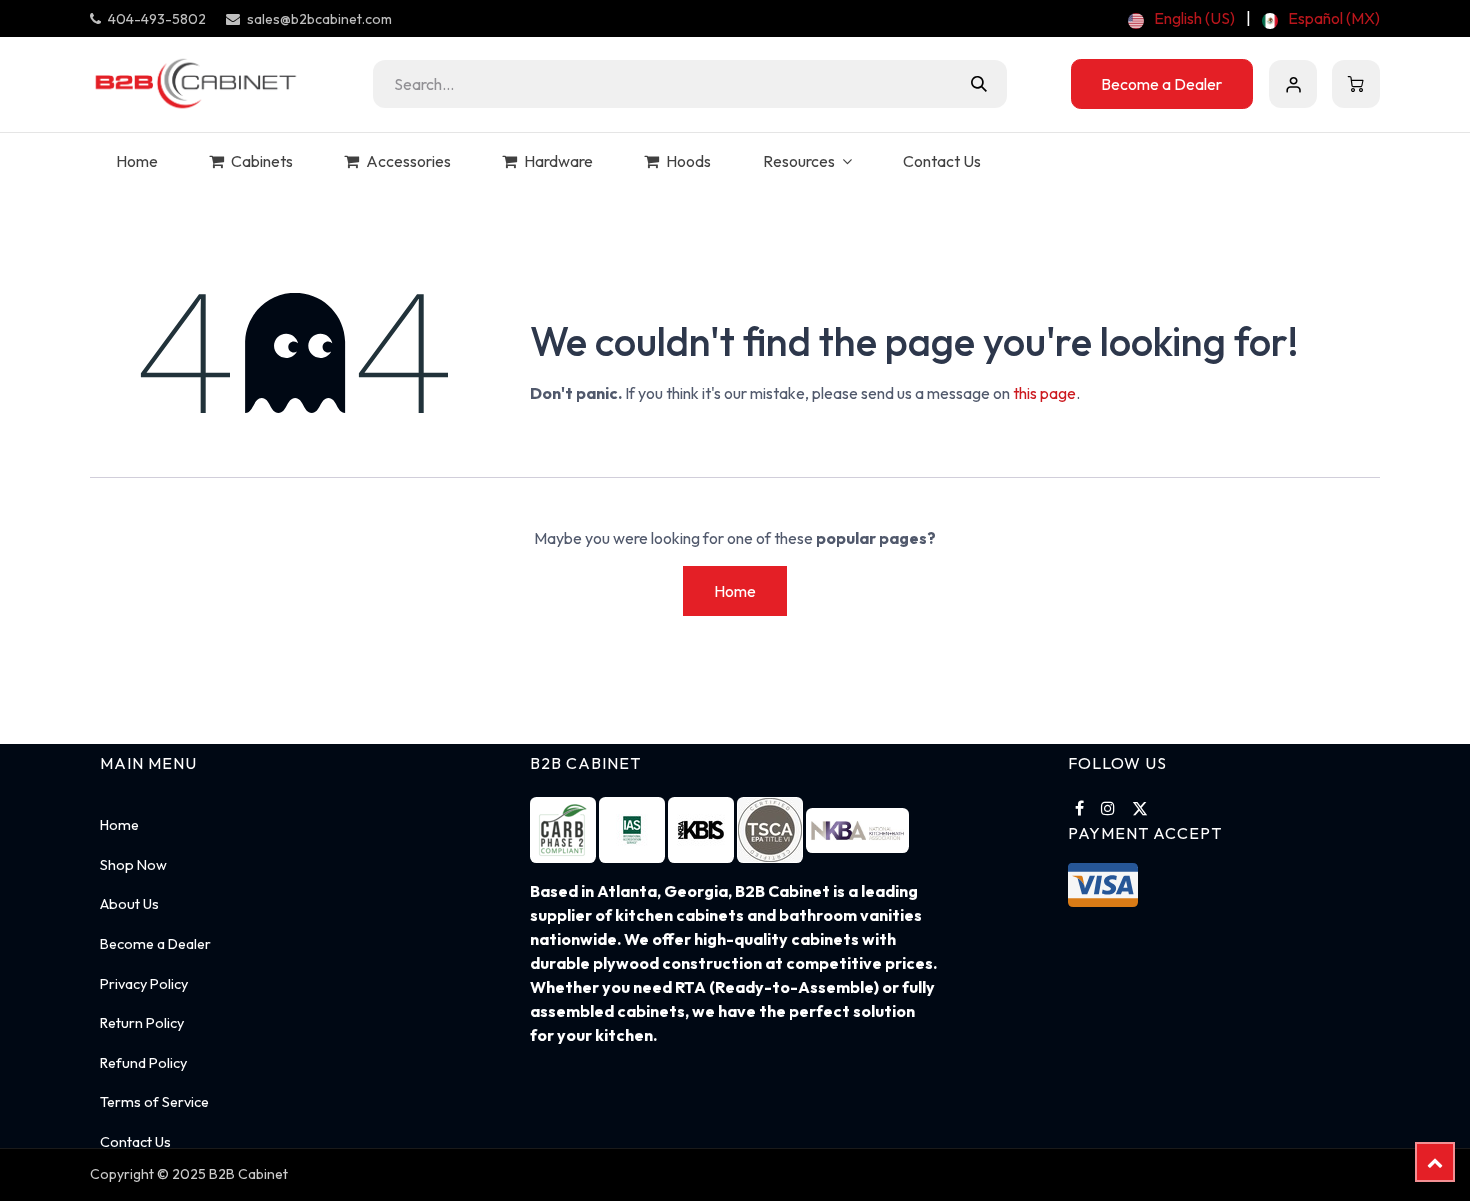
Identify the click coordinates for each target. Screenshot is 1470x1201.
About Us (129, 904)
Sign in (1293, 84)
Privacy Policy (144, 984)
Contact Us (135, 1142)
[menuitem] (1181, 18)
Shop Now (133, 865)
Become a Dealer (1161, 84)
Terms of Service (154, 1102)
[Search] (979, 84)
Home (735, 591)
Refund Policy (143, 1063)
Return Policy (142, 1023)
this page (1044, 393)
